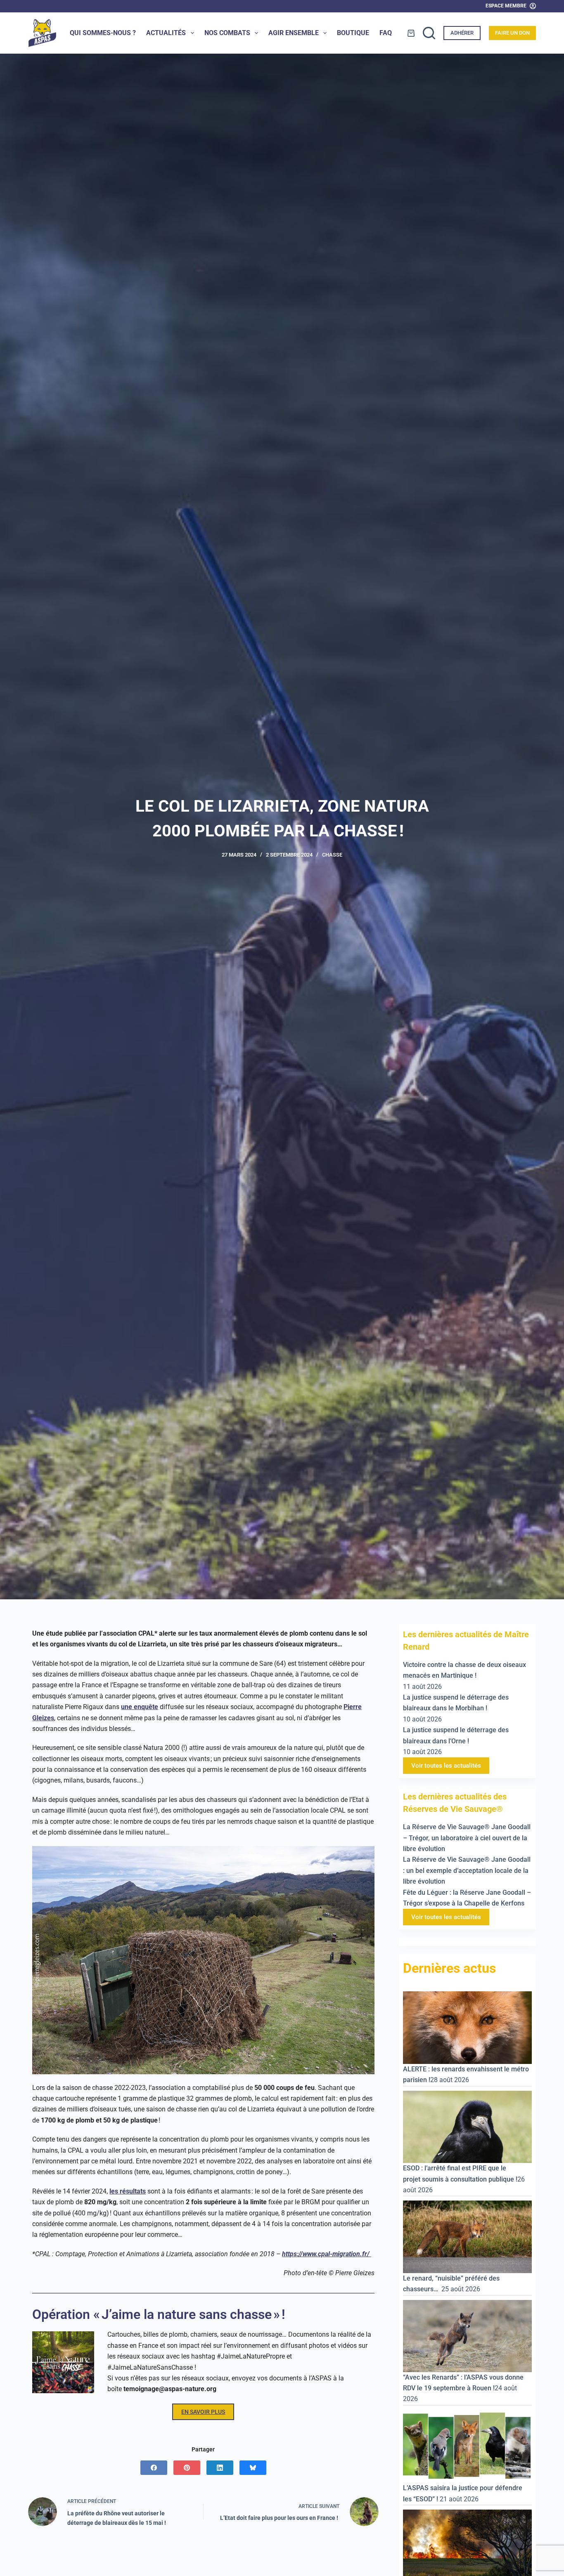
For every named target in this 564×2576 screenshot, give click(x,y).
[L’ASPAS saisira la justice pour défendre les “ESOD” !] (467, 2446)
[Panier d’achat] (411, 33)
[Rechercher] (429, 33)
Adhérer (462, 33)
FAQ (386, 33)
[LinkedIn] (220, 2468)
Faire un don (512, 33)
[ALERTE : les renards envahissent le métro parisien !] (467, 2027)
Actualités (166, 33)
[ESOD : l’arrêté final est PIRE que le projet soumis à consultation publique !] (467, 2126)
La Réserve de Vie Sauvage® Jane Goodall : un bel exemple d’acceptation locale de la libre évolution (467, 1870)
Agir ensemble (294, 33)
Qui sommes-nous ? (103, 33)
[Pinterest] (187, 2468)
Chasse (332, 855)
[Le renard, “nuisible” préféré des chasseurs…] (467, 2236)
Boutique (353, 33)
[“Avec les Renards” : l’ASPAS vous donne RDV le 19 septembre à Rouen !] (467, 2335)
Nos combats (227, 33)
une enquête (140, 1707)
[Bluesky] (253, 2468)
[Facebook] (154, 2468)
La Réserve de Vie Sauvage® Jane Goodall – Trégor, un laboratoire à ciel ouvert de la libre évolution (467, 1838)
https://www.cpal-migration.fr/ (327, 2254)
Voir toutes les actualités (446, 1766)
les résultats (128, 2191)
